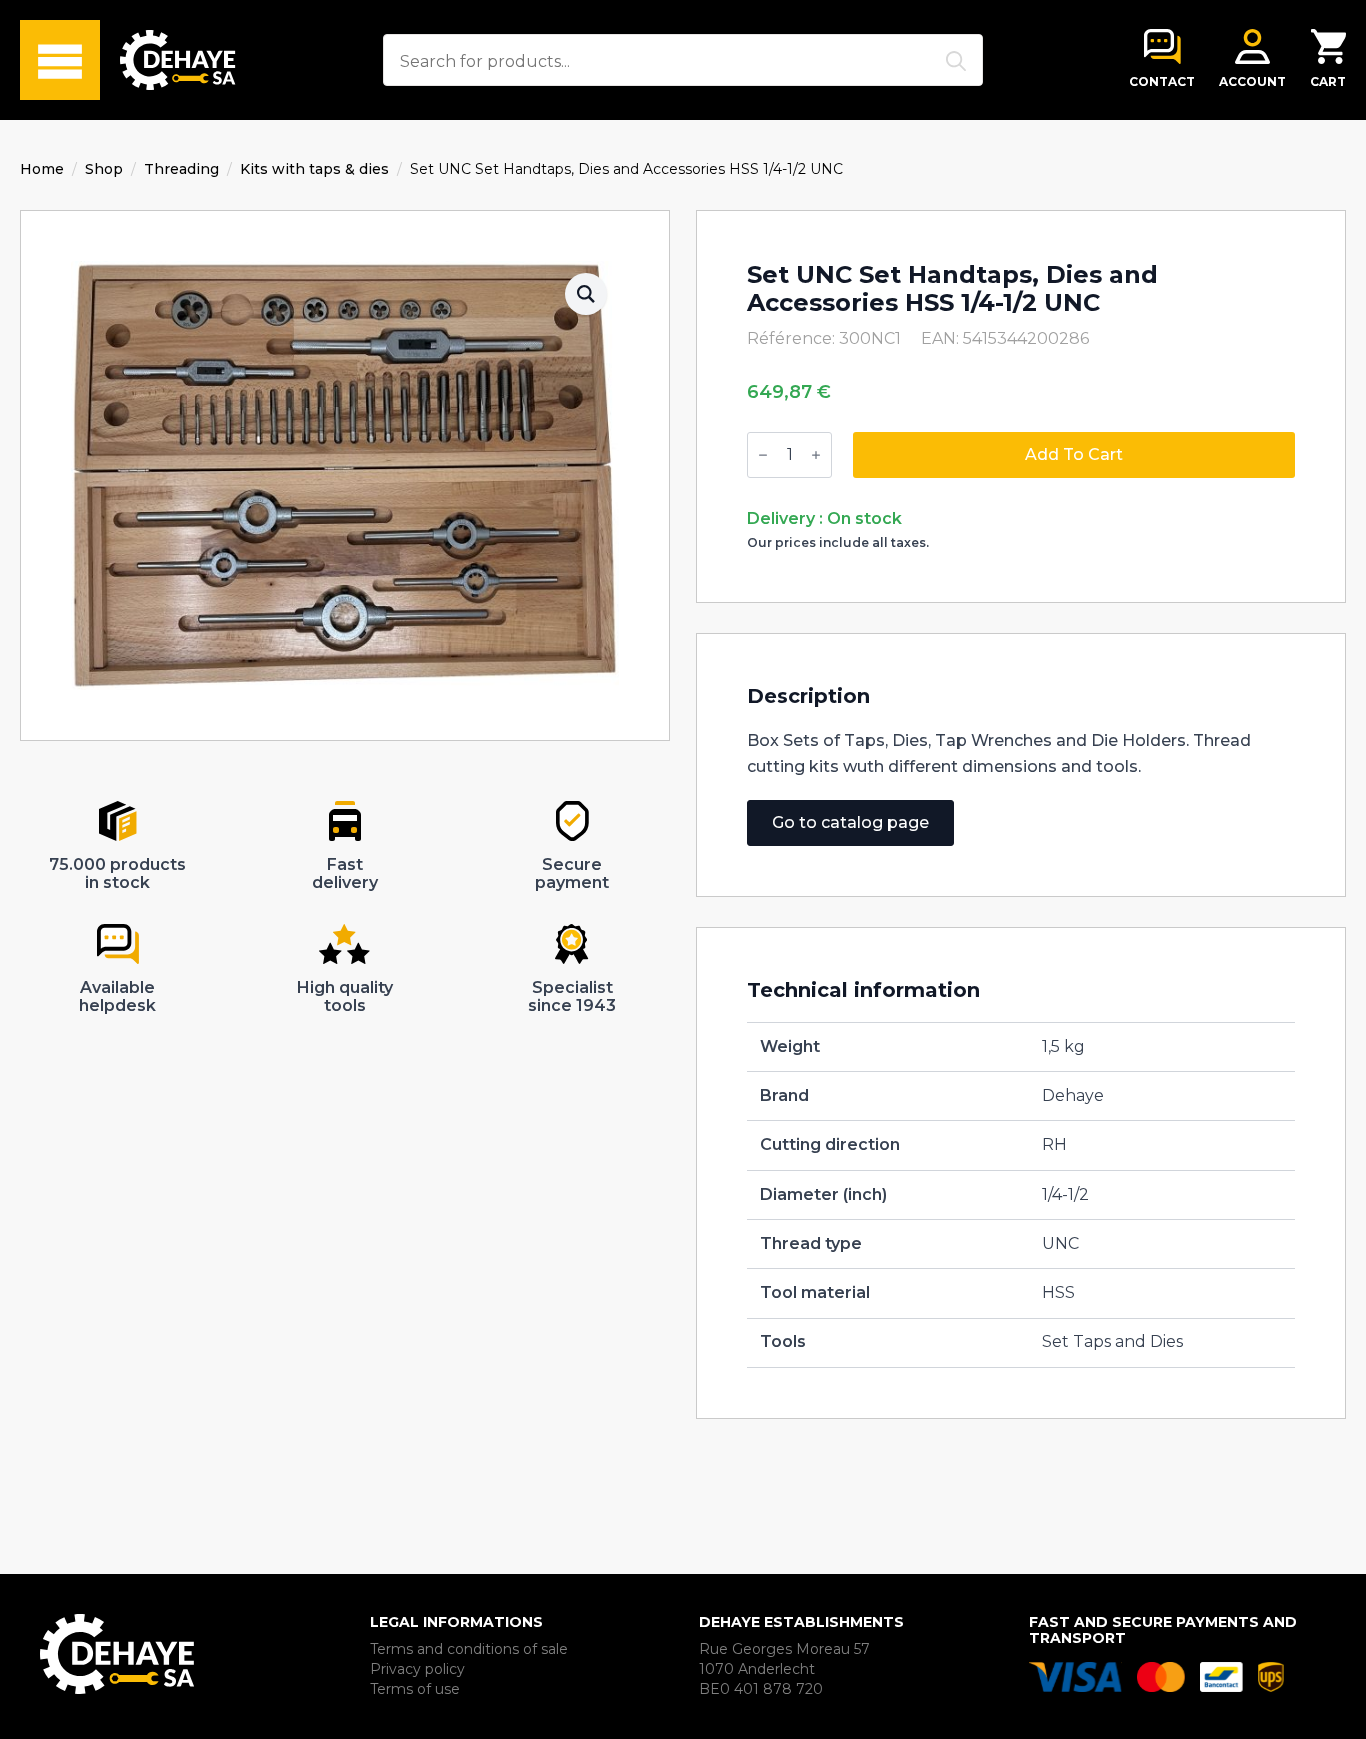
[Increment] (816, 455)
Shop (104, 169)
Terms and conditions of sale (469, 1649)
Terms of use (415, 1689)
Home (42, 169)
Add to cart (1074, 454)
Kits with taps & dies (314, 169)
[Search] (956, 61)
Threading (181, 169)
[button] (586, 294)
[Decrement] (763, 455)
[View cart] (1328, 46)
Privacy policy (417, 1669)
